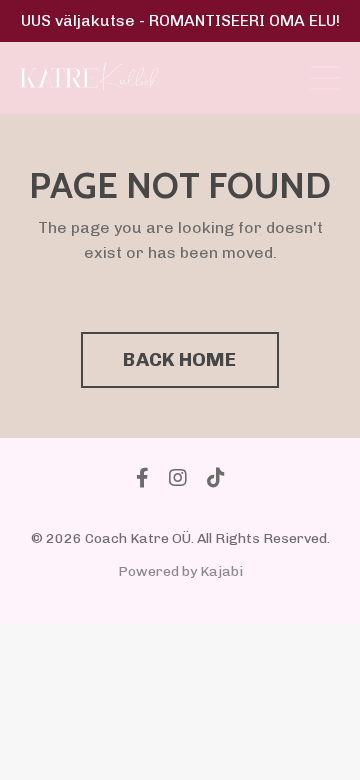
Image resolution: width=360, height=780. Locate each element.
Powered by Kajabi (180, 571)
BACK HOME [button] (179, 359)
